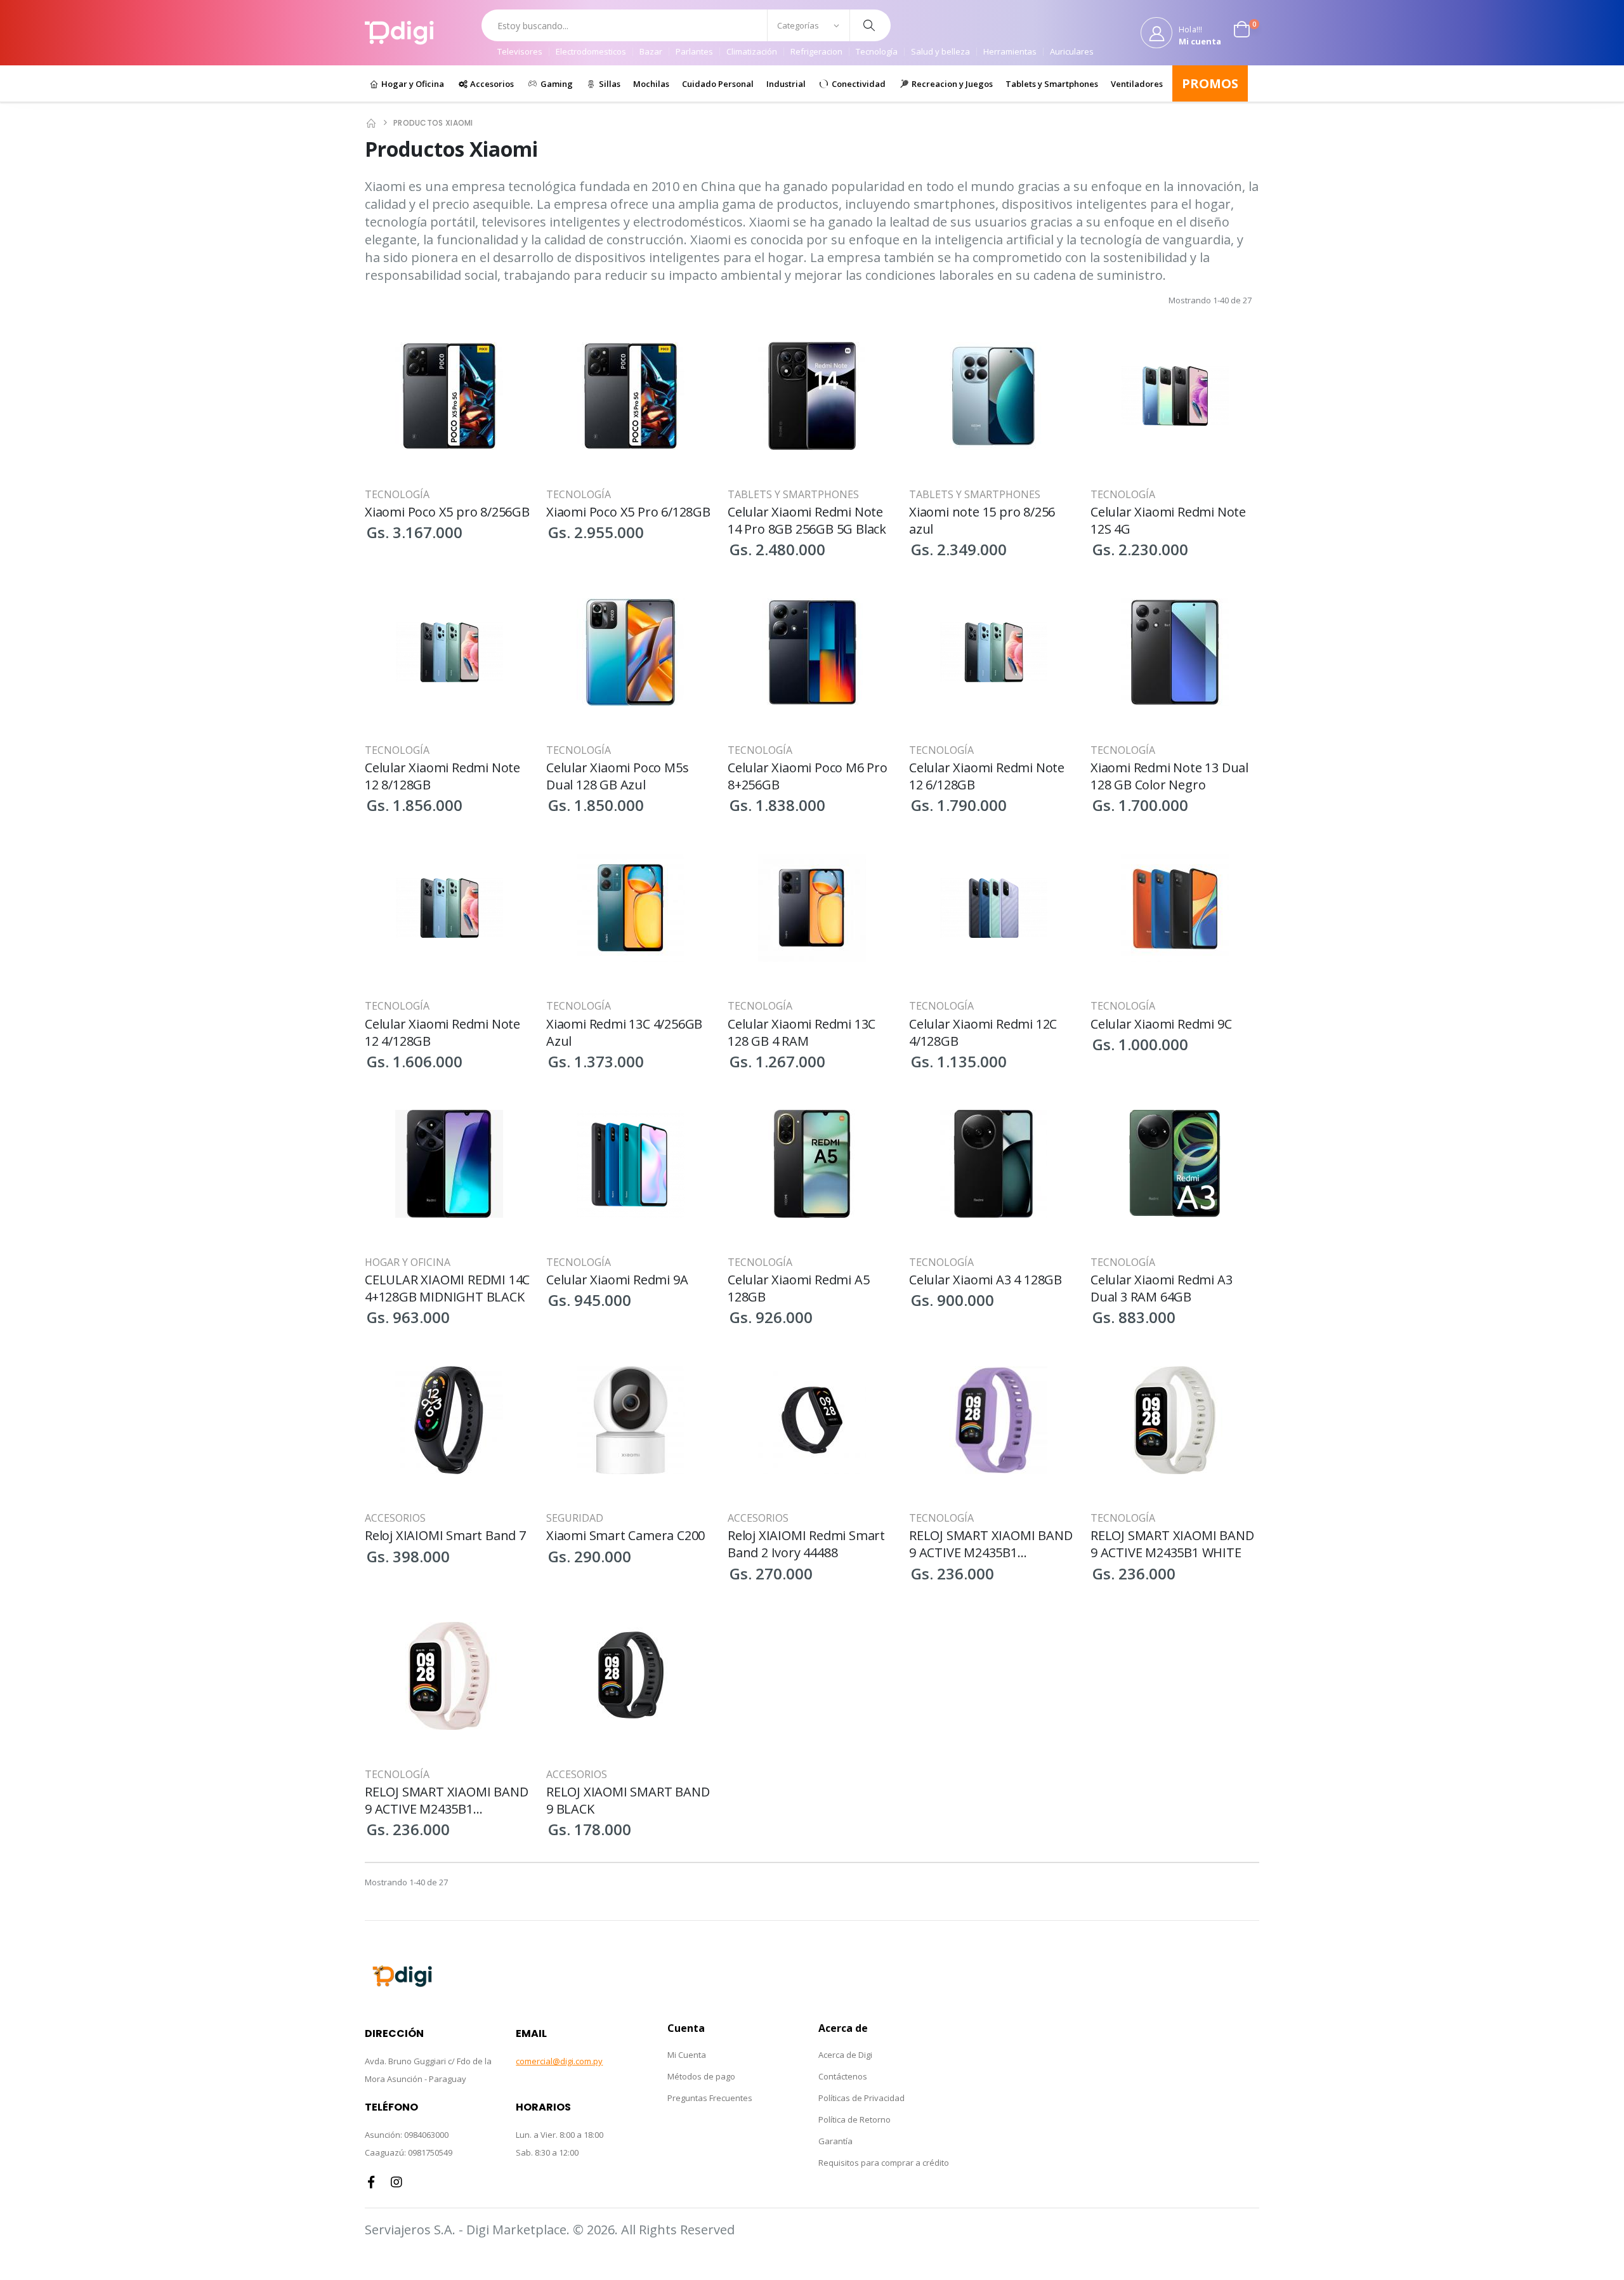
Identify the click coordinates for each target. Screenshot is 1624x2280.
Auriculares (1072, 52)
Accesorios (491, 84)
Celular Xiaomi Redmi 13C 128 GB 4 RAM (802, 1032)
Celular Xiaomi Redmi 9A (617, 1280)
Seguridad (575, 1518)
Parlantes (694, 52)
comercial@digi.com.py (559, 2061)
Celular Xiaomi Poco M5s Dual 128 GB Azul (617, 776)
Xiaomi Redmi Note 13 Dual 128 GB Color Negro (1169, 776)
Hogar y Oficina (412, 84)
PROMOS (1210, 83)
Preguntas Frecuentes (710, 2098)
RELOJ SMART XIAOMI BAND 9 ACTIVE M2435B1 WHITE (1172, 1544)
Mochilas (651, 84)
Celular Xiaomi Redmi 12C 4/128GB (983, 1032)
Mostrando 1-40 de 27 (1210, 300)
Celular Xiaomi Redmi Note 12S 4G (1168, 520)
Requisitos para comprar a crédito (884, 2163)
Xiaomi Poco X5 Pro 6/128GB (628, 512)
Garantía (835, 2141)
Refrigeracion (816, 52)
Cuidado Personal (718, 84)
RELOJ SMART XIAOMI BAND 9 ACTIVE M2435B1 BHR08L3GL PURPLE (991, 1544)
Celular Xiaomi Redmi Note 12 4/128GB (442, 1032)
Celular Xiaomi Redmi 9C (1161, 1024)
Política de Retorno (855, 2119)
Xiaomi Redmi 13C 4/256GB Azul (624, 1032)
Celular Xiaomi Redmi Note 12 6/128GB (987, 776)
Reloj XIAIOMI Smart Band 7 (445, 1535)
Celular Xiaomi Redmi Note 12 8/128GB (442, 776)
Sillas (609, 84)
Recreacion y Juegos (951, 84)
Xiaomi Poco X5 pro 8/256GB (447, 512)
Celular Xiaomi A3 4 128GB (986, 1280)
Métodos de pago (701, 2076)
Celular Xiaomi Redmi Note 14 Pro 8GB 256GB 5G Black (807, 520)
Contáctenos (843, 2076)
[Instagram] (396, 2182)
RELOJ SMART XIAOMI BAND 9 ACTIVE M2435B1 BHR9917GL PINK (446, 1800)
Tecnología (877, 52)
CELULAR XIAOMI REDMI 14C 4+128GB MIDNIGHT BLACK (447, 1288)
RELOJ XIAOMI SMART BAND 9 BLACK (628, 1800)
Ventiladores (1137, 84)
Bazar (651, 52)
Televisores (520, 52)
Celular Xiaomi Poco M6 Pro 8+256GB (808, 776)
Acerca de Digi (845, 2055)
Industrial (786, 84)
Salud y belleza (940, 52)
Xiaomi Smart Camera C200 (625, 1535)
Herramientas (1010, 52)
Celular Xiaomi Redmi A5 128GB (798, 1288)
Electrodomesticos (591, 52)
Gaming (556, 84)
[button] (1247, 32)
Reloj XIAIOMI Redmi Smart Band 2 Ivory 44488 (806, 1544)
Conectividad (858, 84)
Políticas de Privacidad (861, 2098)
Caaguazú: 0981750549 (409, 2152)
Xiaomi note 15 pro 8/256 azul (982, 520)
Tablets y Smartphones (1052, 84)
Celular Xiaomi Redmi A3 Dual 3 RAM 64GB (1161, 1288)
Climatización (752, 52)
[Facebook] (371, 2182)
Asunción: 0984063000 (407, 2135)
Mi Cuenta (687, 2055)
